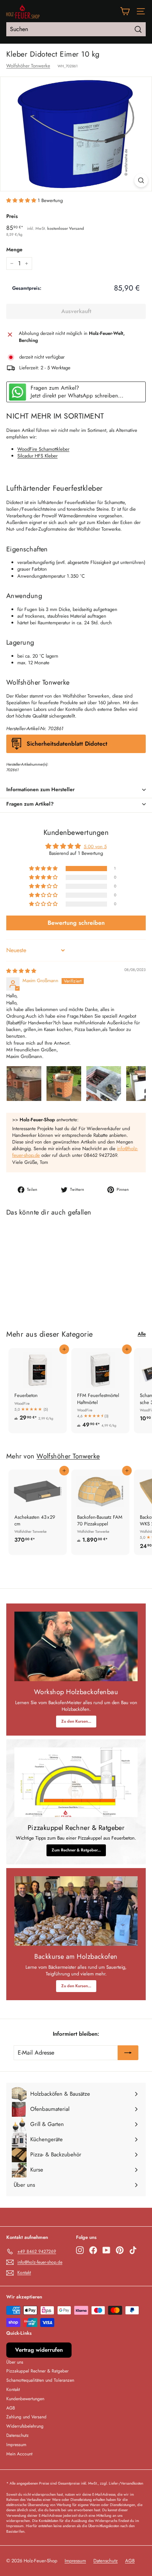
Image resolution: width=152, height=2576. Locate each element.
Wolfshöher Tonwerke (28, 66)
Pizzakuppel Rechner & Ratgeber (37, 2371)
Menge (14, 250)
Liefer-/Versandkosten (126, 2483)
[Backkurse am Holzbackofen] (76, 1911)
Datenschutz (18, 2435)
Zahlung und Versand (26, 2417)
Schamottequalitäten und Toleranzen (40, 2380)
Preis (12, 216)
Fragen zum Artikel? (30, 804)
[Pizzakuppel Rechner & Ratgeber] (76, 1782)
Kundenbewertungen (25, 2399)
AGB (11, 2408)
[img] (21, 971)
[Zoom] (141, 180)
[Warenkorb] (125, 11)
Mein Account (19, 2454)
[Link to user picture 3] (104, 1084)
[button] (22, 200)
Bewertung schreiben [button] (76, 923)
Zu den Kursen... (76, 1721)
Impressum (16, 2445)
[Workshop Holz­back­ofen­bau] (76, 1646)
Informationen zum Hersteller (40, 789)
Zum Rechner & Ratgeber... (76, 1850)
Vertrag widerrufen (39, 2350)
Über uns (15, 2362)
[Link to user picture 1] (24, 1084)
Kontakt (13, 2389)
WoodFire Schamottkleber (43, 449)
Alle (142, 1334)
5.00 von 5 (95, 847)
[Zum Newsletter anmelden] (128, 2053)
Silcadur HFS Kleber (37, 456)
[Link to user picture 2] (64, 1084)
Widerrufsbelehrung (25, 2426)
